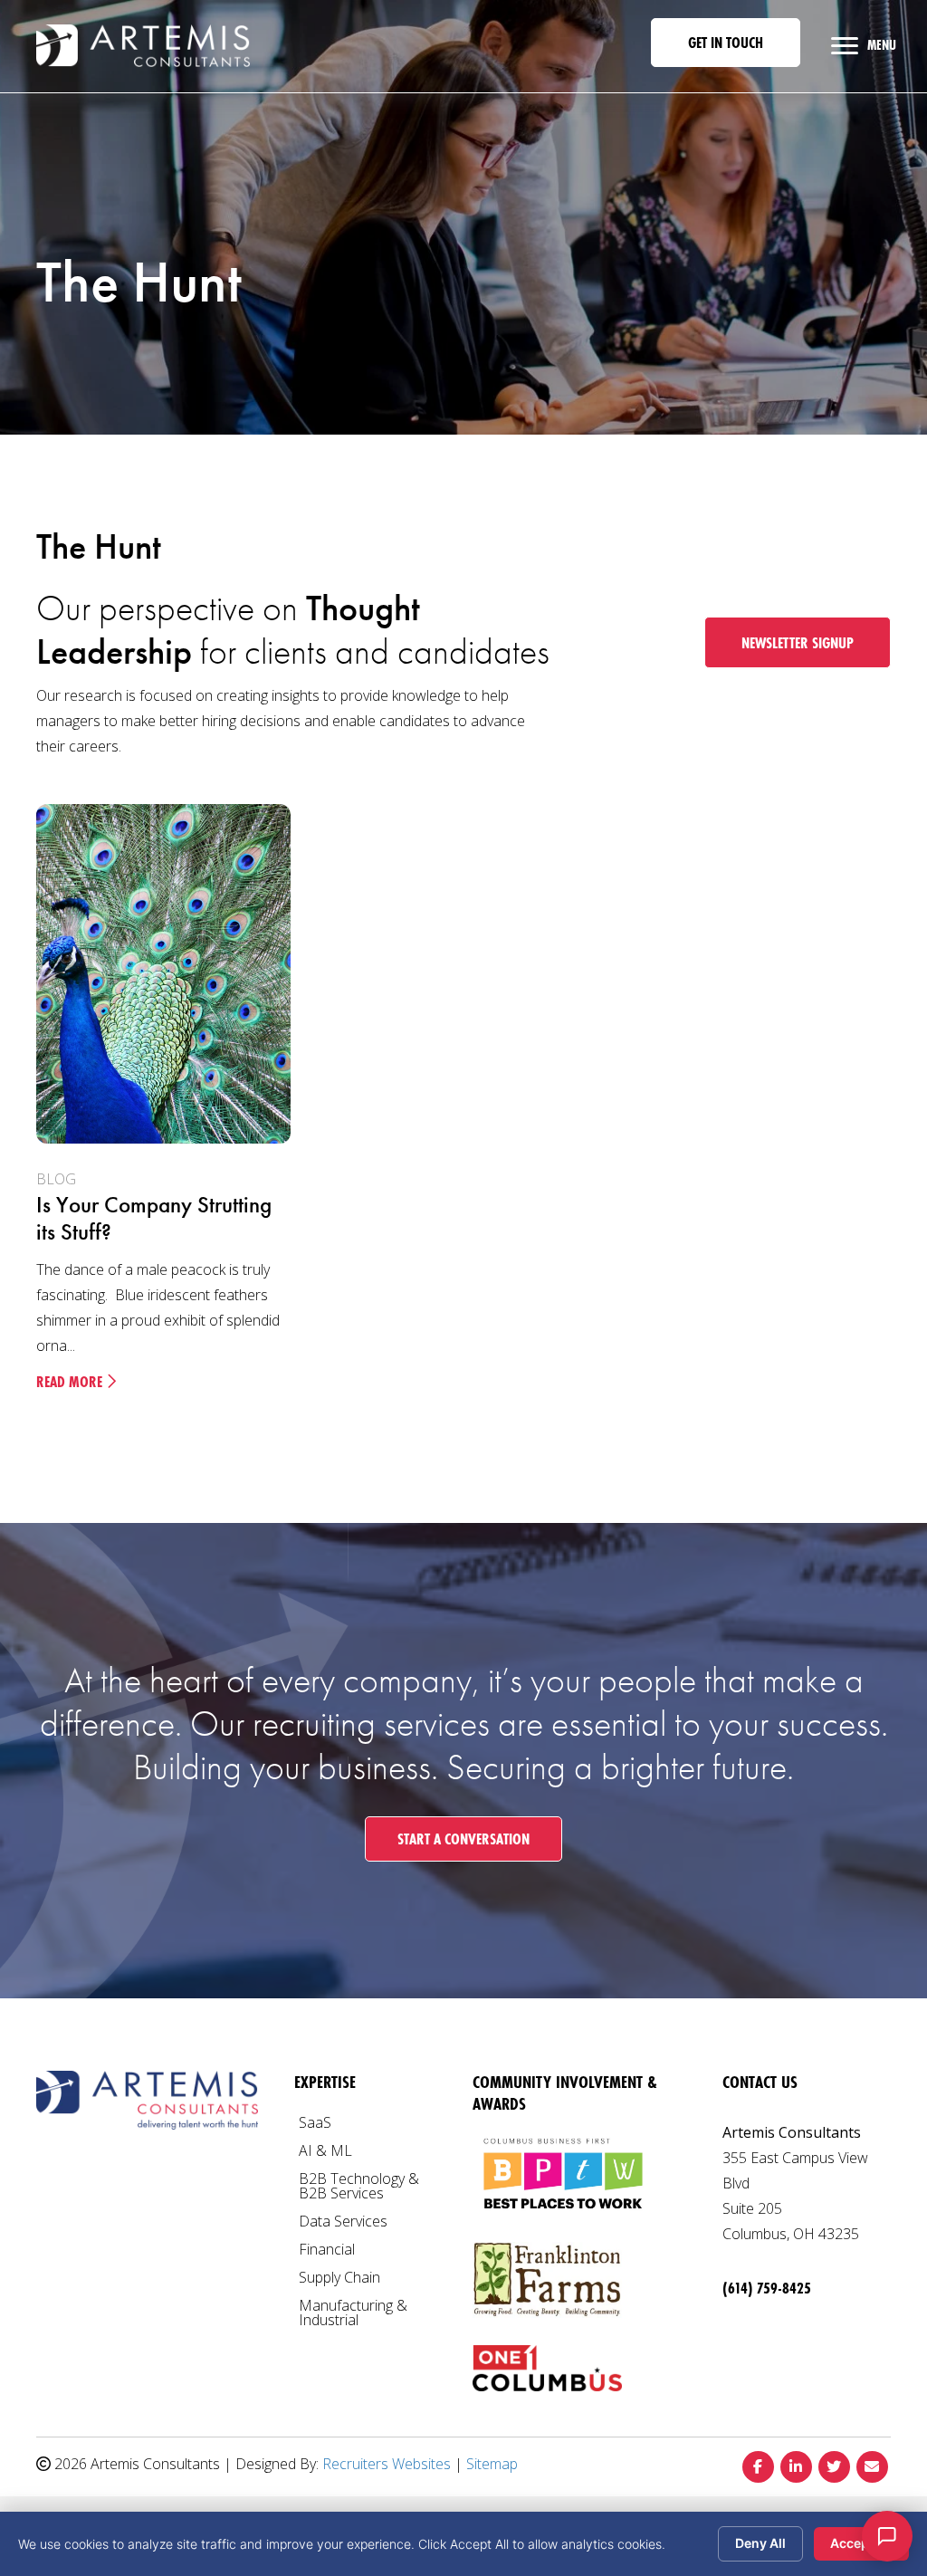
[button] (726, 43)
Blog (56, 1179)
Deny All (760, 2543)
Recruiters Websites (387, 2464)
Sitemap (492, 2464)
